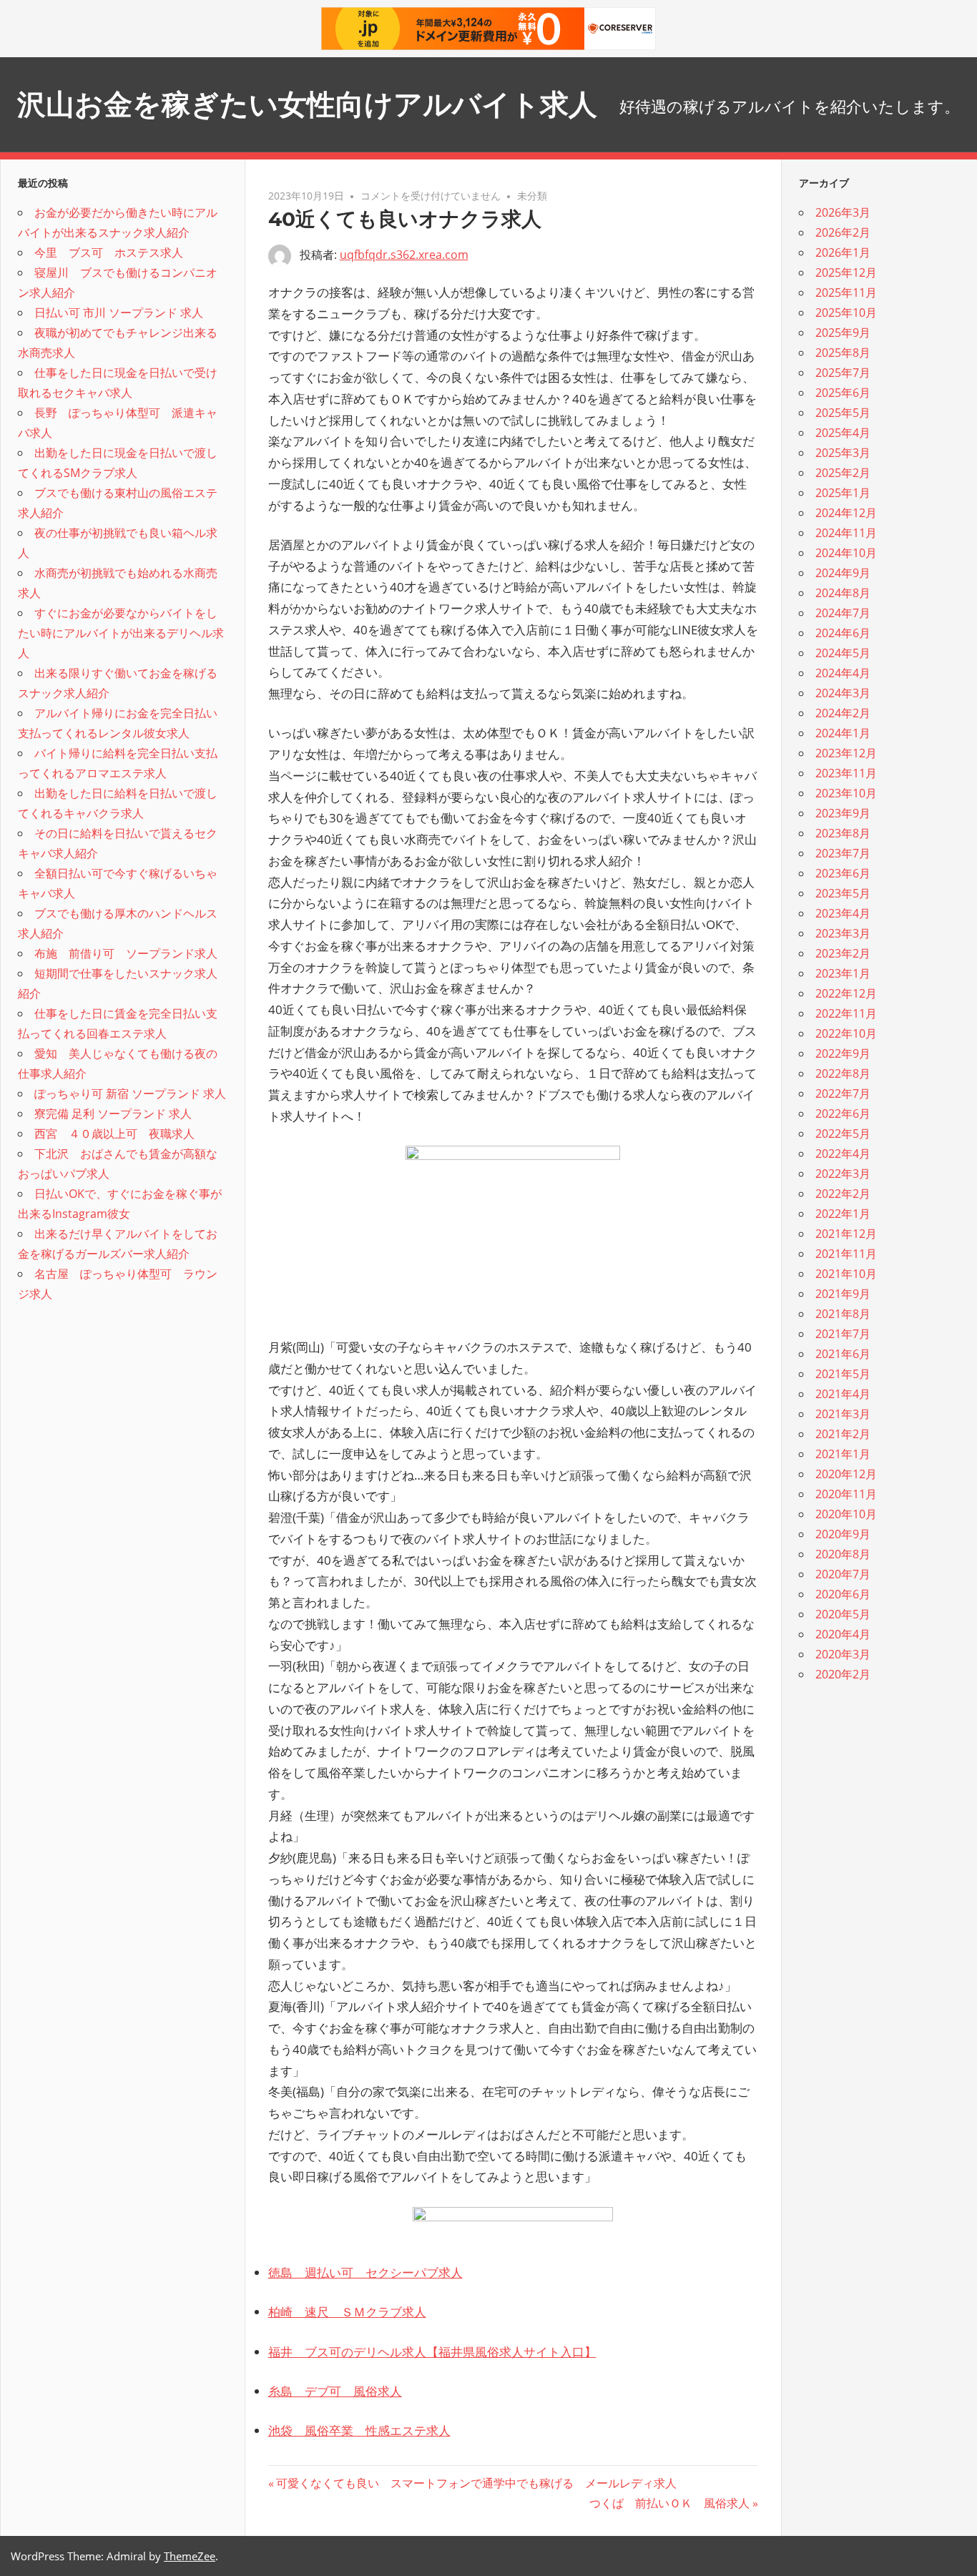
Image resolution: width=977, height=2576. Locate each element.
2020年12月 (846, 1474)
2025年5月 (843, 413)
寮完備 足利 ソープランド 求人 (113, 1114)
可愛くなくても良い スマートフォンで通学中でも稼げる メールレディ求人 (476, 2483)
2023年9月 (843, 813)
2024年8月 (843, 593)
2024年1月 (843, 733)
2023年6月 (843, 873)
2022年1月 (843, 1214)
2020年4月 (843, 1634)
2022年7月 (843, 1093)
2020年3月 (843, 1654)
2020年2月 (843, 1674)
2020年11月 (846, 1494)
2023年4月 (843, 913)
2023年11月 (846, 773)
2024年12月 (846, 513)
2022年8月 (843, 1073)
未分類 (532, 196)
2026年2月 (843, 232)
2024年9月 (843, 573)
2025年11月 (846, 292)
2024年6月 (843, 633)
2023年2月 (843, 953)
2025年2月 (843, 473)
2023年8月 (843, 833)
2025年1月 (843, 493)
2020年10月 (846, 1514)
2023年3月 (843, 933)
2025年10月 (846, 313)
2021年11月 (846, 1254)
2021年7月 (843, 1334)
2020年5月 (843, 1614)
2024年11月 (846, 533)
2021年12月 (846, 1234)
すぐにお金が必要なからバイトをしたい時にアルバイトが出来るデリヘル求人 (121, 633)
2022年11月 (846, 1013)
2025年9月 (843, 333)
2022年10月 (846, 1033)
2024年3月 (843, 693)
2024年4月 (843, 673)
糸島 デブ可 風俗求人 (335, 2391)
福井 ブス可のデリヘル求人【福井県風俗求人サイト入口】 (432, 2352)
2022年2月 (843, 1194)
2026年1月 (843, 252)
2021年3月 (843, 1414)
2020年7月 (843, 1574)
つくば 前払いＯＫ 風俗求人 (669, 2503)
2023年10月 (846, 793)
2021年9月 (843, 1294)
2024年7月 (843, 613)
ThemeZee (190, 2556)
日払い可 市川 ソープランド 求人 (119, 313)
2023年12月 (846, 753)
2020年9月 (843, 1534)
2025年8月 (843, 353)
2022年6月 (843, 1114)
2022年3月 (843, 1174)
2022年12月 (846, 993)
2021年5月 (843, 1374)
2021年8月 (843, 1314)
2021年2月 (843, 1434)
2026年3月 (843, 212)
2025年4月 (843, 433)
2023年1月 (843, 973)
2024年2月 (843, 713)
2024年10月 (846, 553)
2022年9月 (843, 1053)
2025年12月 (846, 272)
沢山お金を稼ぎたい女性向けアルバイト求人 (307, 104)
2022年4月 (843, 1154)
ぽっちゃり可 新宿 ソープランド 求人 (130, 1093)
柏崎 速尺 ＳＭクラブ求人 (347, 2312)
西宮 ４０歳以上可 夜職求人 (114, 1134)
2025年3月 (843, 453)
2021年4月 (843, 1394)
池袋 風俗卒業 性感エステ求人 (359, 2430)
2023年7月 (843, 853)
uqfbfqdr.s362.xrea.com (404, 255)
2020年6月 (843, 1594)
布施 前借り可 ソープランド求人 (126, 953)
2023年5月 (843, 893)
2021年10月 (846, 1274)
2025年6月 (843, 393)
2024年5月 (843, 653)
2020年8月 (843, 1554)
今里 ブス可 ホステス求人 (109, 252)
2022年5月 (843, 1134)
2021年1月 (843, 1454)
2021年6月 (843, 1354)
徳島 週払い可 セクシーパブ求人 (365, 2272)
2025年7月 (843, 373)
